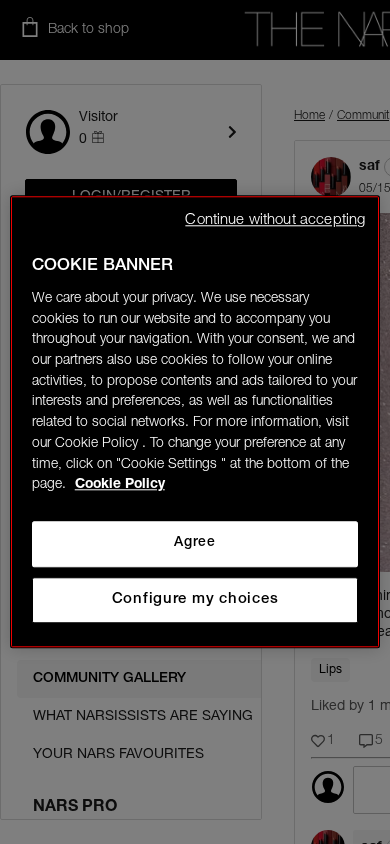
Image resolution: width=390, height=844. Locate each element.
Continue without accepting (275, 220)
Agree (194, 543)
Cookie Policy (120, 486)
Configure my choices (195, 599)
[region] (195, 421)
